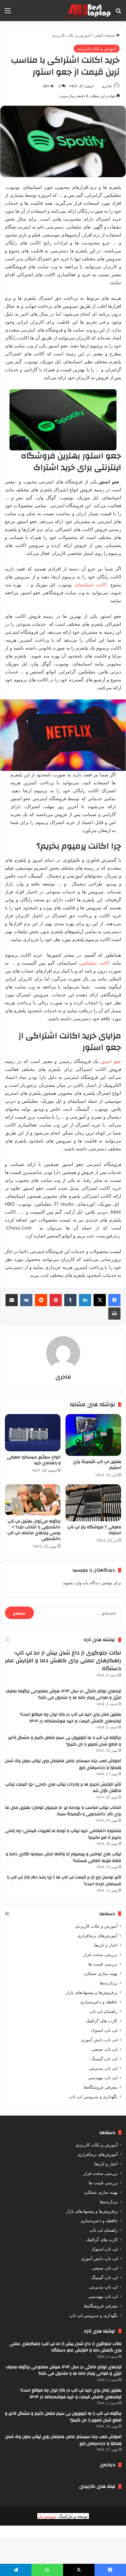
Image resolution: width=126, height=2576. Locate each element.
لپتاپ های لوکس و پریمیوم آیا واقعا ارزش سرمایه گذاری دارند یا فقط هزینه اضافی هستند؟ (63, 1857)
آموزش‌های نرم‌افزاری (97, 1936)
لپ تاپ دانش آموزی (99, 2040)
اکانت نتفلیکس (95, 963)
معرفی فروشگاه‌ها (101, 2087)
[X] (100, 1300)
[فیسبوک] (114, 1300)
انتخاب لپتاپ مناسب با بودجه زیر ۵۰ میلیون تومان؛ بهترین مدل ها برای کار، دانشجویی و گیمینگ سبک (63, 1811)
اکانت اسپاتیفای (91, 585)
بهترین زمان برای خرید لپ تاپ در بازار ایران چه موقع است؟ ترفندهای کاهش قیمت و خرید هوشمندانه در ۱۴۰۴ (70, 1718)
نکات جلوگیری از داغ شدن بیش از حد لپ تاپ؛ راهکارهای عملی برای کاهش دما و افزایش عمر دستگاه (63, 1660)
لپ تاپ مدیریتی (103, 2068)
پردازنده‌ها (109, 1983)
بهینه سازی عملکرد (100, 1973)
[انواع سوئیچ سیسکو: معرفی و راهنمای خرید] (33, 1433)
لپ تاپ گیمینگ (104, 2059)
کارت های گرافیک (102, 2021)
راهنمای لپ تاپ (103, 2011)
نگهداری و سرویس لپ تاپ (93, 2097)
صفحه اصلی (105, 35)
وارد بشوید (72, 1583)
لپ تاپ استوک (104, 2030)
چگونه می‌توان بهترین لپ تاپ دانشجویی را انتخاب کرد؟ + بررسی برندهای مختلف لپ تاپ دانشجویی (34, 1530)
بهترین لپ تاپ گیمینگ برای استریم (97, 1465)
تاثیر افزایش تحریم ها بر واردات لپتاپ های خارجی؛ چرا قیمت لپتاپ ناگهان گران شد (63, 1788)
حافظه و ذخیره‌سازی (99, 2002)
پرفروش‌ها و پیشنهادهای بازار (92, 1992)
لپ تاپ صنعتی (104, 2049)
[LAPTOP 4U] (86, 11)
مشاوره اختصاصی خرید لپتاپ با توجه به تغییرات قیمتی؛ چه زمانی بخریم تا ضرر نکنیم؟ (63, 1834)
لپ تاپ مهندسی (103, 2078)
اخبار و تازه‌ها (106, 1945)
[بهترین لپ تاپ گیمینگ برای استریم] (93, 1435)
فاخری (107, 86)
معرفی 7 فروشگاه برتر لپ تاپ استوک (94, 1530)
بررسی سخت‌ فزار (100, 1955)
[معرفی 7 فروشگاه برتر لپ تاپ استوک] (93, 1503)
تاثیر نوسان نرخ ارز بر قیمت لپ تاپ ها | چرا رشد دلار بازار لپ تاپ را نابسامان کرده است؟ (64, 1881)
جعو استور (111, 1061)
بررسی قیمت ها (103, 1964)
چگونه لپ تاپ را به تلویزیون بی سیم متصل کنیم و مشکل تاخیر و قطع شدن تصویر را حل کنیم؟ (65, 1741)
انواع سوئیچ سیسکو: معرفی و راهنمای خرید (34, 1460)
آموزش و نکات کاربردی (71, 35)
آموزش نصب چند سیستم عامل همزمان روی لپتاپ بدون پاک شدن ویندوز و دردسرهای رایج (63, 1764)
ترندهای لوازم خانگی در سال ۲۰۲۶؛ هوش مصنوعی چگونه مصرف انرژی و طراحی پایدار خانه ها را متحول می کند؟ (63, 1695)
